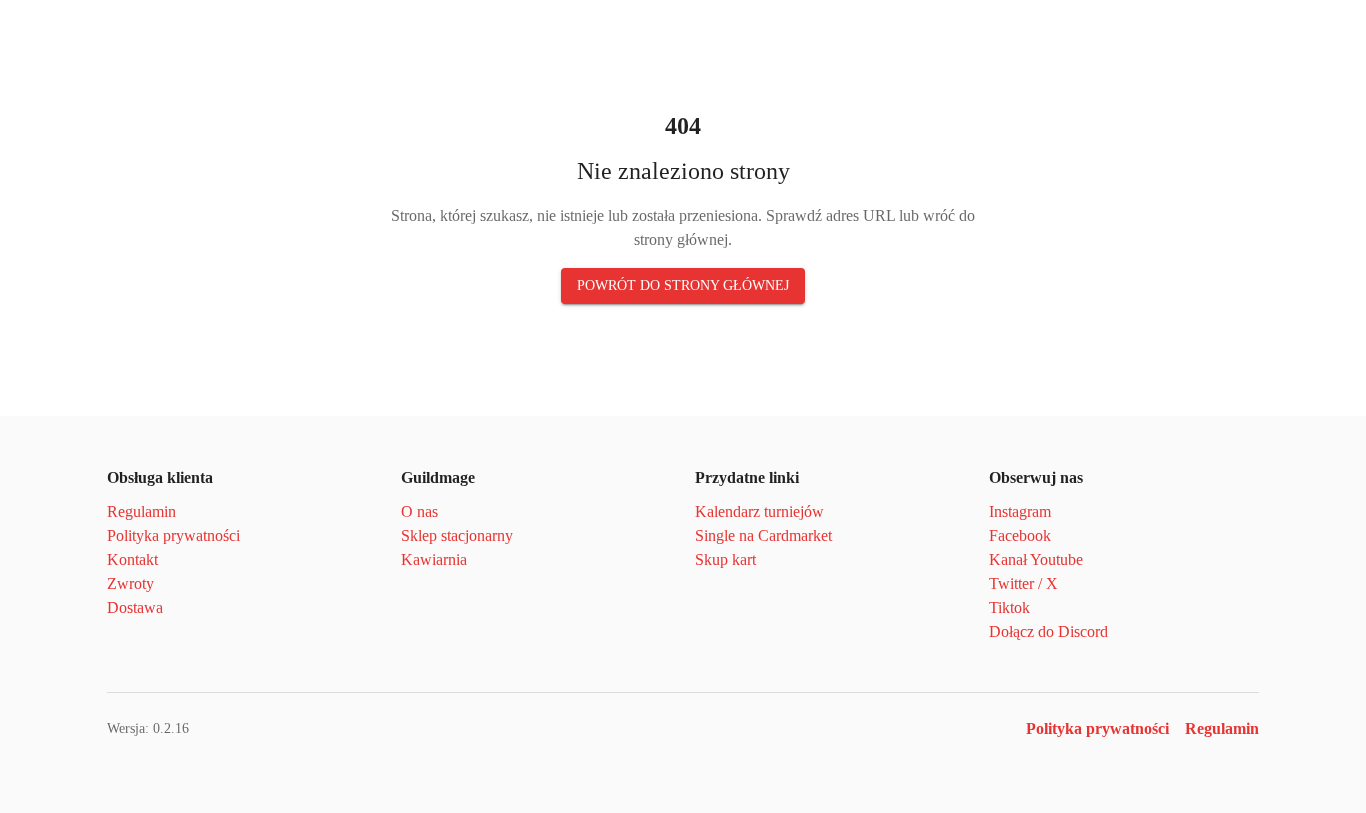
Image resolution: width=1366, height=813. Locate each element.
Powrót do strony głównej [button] (683, 285)
